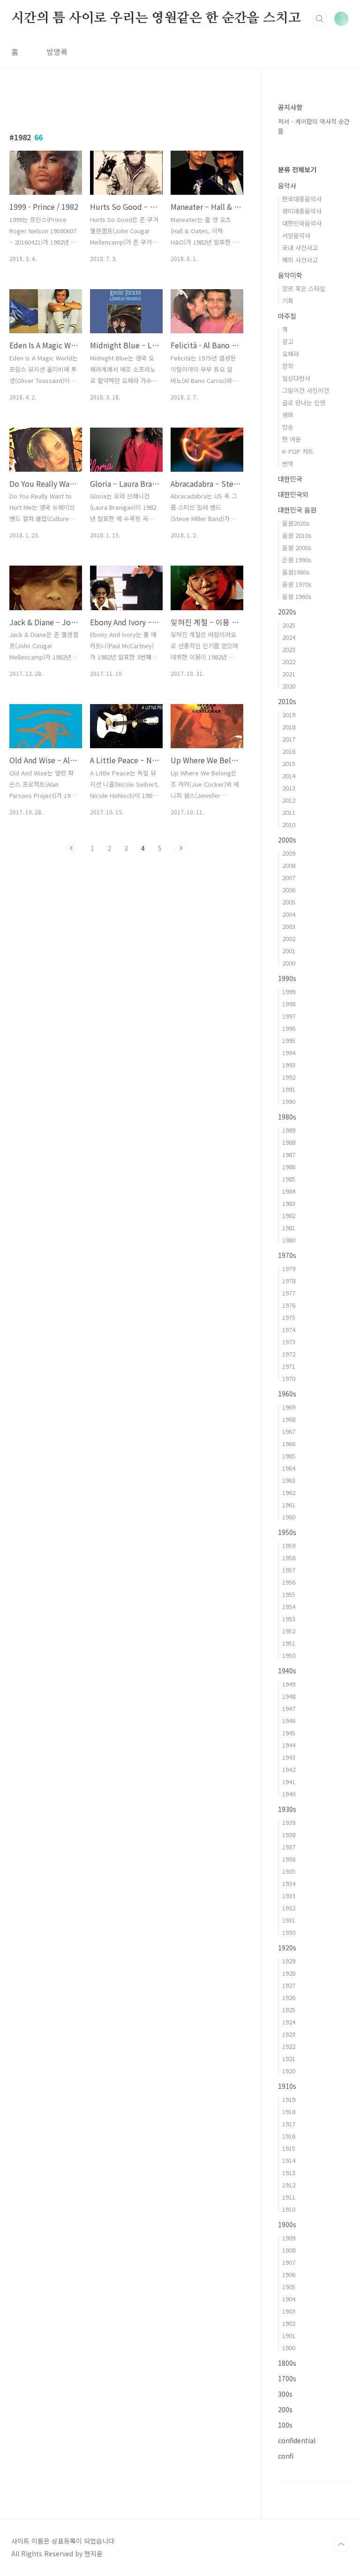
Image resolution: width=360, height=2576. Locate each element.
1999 (289, 992)
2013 (289, 788)
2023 (289, 649)
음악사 (287, 185)
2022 (289, 662)
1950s (287, 1532)
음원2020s (296, 523)
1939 (289, 1822)
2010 (289, 824)
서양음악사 (296, 235)
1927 (289, 1985)
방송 (288, 427)
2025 (289, 625)
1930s (287, 1809)
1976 (289, 1305)
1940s (287, 1671)
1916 (289, 2136)
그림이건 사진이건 (306, 390)
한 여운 (292, 439)
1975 (289, 1317)
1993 (289, 1065)
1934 (289, 1883)
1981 (289, 1228)
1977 (289, 1293)
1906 (289, 2274)
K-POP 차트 (298, 451)
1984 (289, 1191)
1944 (289, 1745)
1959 (289, 1545)
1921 (289, 2058)
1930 (289, 1932)
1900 (289, 2348)
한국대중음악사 (302, 199)
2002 (289, 939)
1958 (289, 1558)
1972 (289, 1354)
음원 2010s (297, 535)
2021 (289, 674)
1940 (289, 1794)
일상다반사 (296, 378)
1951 (289, 1643)
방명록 (57, 52)
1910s (287, 2086)
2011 (289, 812)
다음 (180, 848)
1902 (289, 2323)
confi (286, 2456)
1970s (287, 1255)
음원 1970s (297, 584)
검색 (320, 19)
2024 (289, 637)
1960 (289, 1517)
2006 (289, 890)
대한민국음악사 (302, 223)
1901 (289, 2335)
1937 (289, 1847)
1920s (287, 1947)
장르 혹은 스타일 (304, 288)
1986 (289, 1167)
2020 (289, 686)
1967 (289, 1431)
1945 (289, 1733)
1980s (287, 1117)
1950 (289, 1655)
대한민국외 (293, 494)
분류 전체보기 (297, 169)
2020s (287, 612)
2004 (289, 914)
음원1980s (296, 572)
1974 (289, 1330)
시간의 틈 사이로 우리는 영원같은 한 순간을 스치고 (156, 18)
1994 (289, 1053)
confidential (297, 2440)
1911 (289, 2197)
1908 (289, 2250)
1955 (289, 1594)
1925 (289, 2010)
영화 (288, 415)
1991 (289, 1089)
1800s (287, 2363)
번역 (288, 464)
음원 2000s (297, 548)
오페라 (291, 354)
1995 (289, 1040)
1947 (289, 1708)
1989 (289, 1130)
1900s (287, 2224)
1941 (289, 1782)
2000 (289, 963)
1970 (289, 1378)
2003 (289, 926)
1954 (289, 1606)
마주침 (287, 316)
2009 (289, 853)
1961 (289, 1505)
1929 (289, 1961)
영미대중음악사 (302, 211)
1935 (289, 1871)
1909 (289, 2238)
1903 (289, 2311)
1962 (289, 1492)
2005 (289, 902)
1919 (289, 2099)
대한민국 (290, 479)
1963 (289, 1480)
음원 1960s (297, 596)
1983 (289, 1203)
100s (285, 2425)
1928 (289, 1973)
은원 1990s (297, 560)
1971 (289, 1366)
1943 (289, 1757)
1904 (289, 2299)
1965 (289, 1456)
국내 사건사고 (300, 248)
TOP (341, 2545)
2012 (289, 800)
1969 (289, 1407)
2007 (289, 878)
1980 (289, 1240)
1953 (289, 1619)
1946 (289, 1721)
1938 (289, 1835)
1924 (289, 2022)
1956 (289, 1582)
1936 (289, 1859)
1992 (289, 1077)
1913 (289, 2173)
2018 (289, 727)
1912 (289, 2185)
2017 (289, 739)
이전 (72, 848)
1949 (289, 1684)
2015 (289, 763)
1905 (289, 2287)
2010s (287, 701)
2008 (289, 865)
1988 (289, 1142)
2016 (289, 751)
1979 (289, 1269)
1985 (289, 1179)
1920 (289, 2071)
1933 (289, 1896)
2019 (289, 715)
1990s (287, 978)
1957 (289, 1570)
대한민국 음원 (297, 510)
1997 (289, 1016)
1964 (289, 1468)
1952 (289, 1631)
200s (285, 2409)
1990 (289, 1101)
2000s (287, 840)
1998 (289, 1004)
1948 (289, 1696)
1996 (289, 1028)
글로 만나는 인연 (304, 402)
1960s (287, 1394)
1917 (289, 2124)
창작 (288, 366)
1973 (289, 1342)
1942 (289, 1769)
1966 (289, 1444)
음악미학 (290, 275)
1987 (289, 1154)
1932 (289, 1908)
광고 (288, 341)
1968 (289, 1419)
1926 (289, 1997)
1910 (289, 2209)
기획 (288, 301)
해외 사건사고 (300, 260)
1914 (289, 2160)
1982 (289, 1215)
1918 (289, 2112)
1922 (289, 2046)
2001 (289, 951)
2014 (289, 776)
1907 (289, 2262)
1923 (289, 2034)
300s (285, 2394)
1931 (289, 1920)
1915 (289, 2148)
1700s (287, 2378)
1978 (289, 1281)
